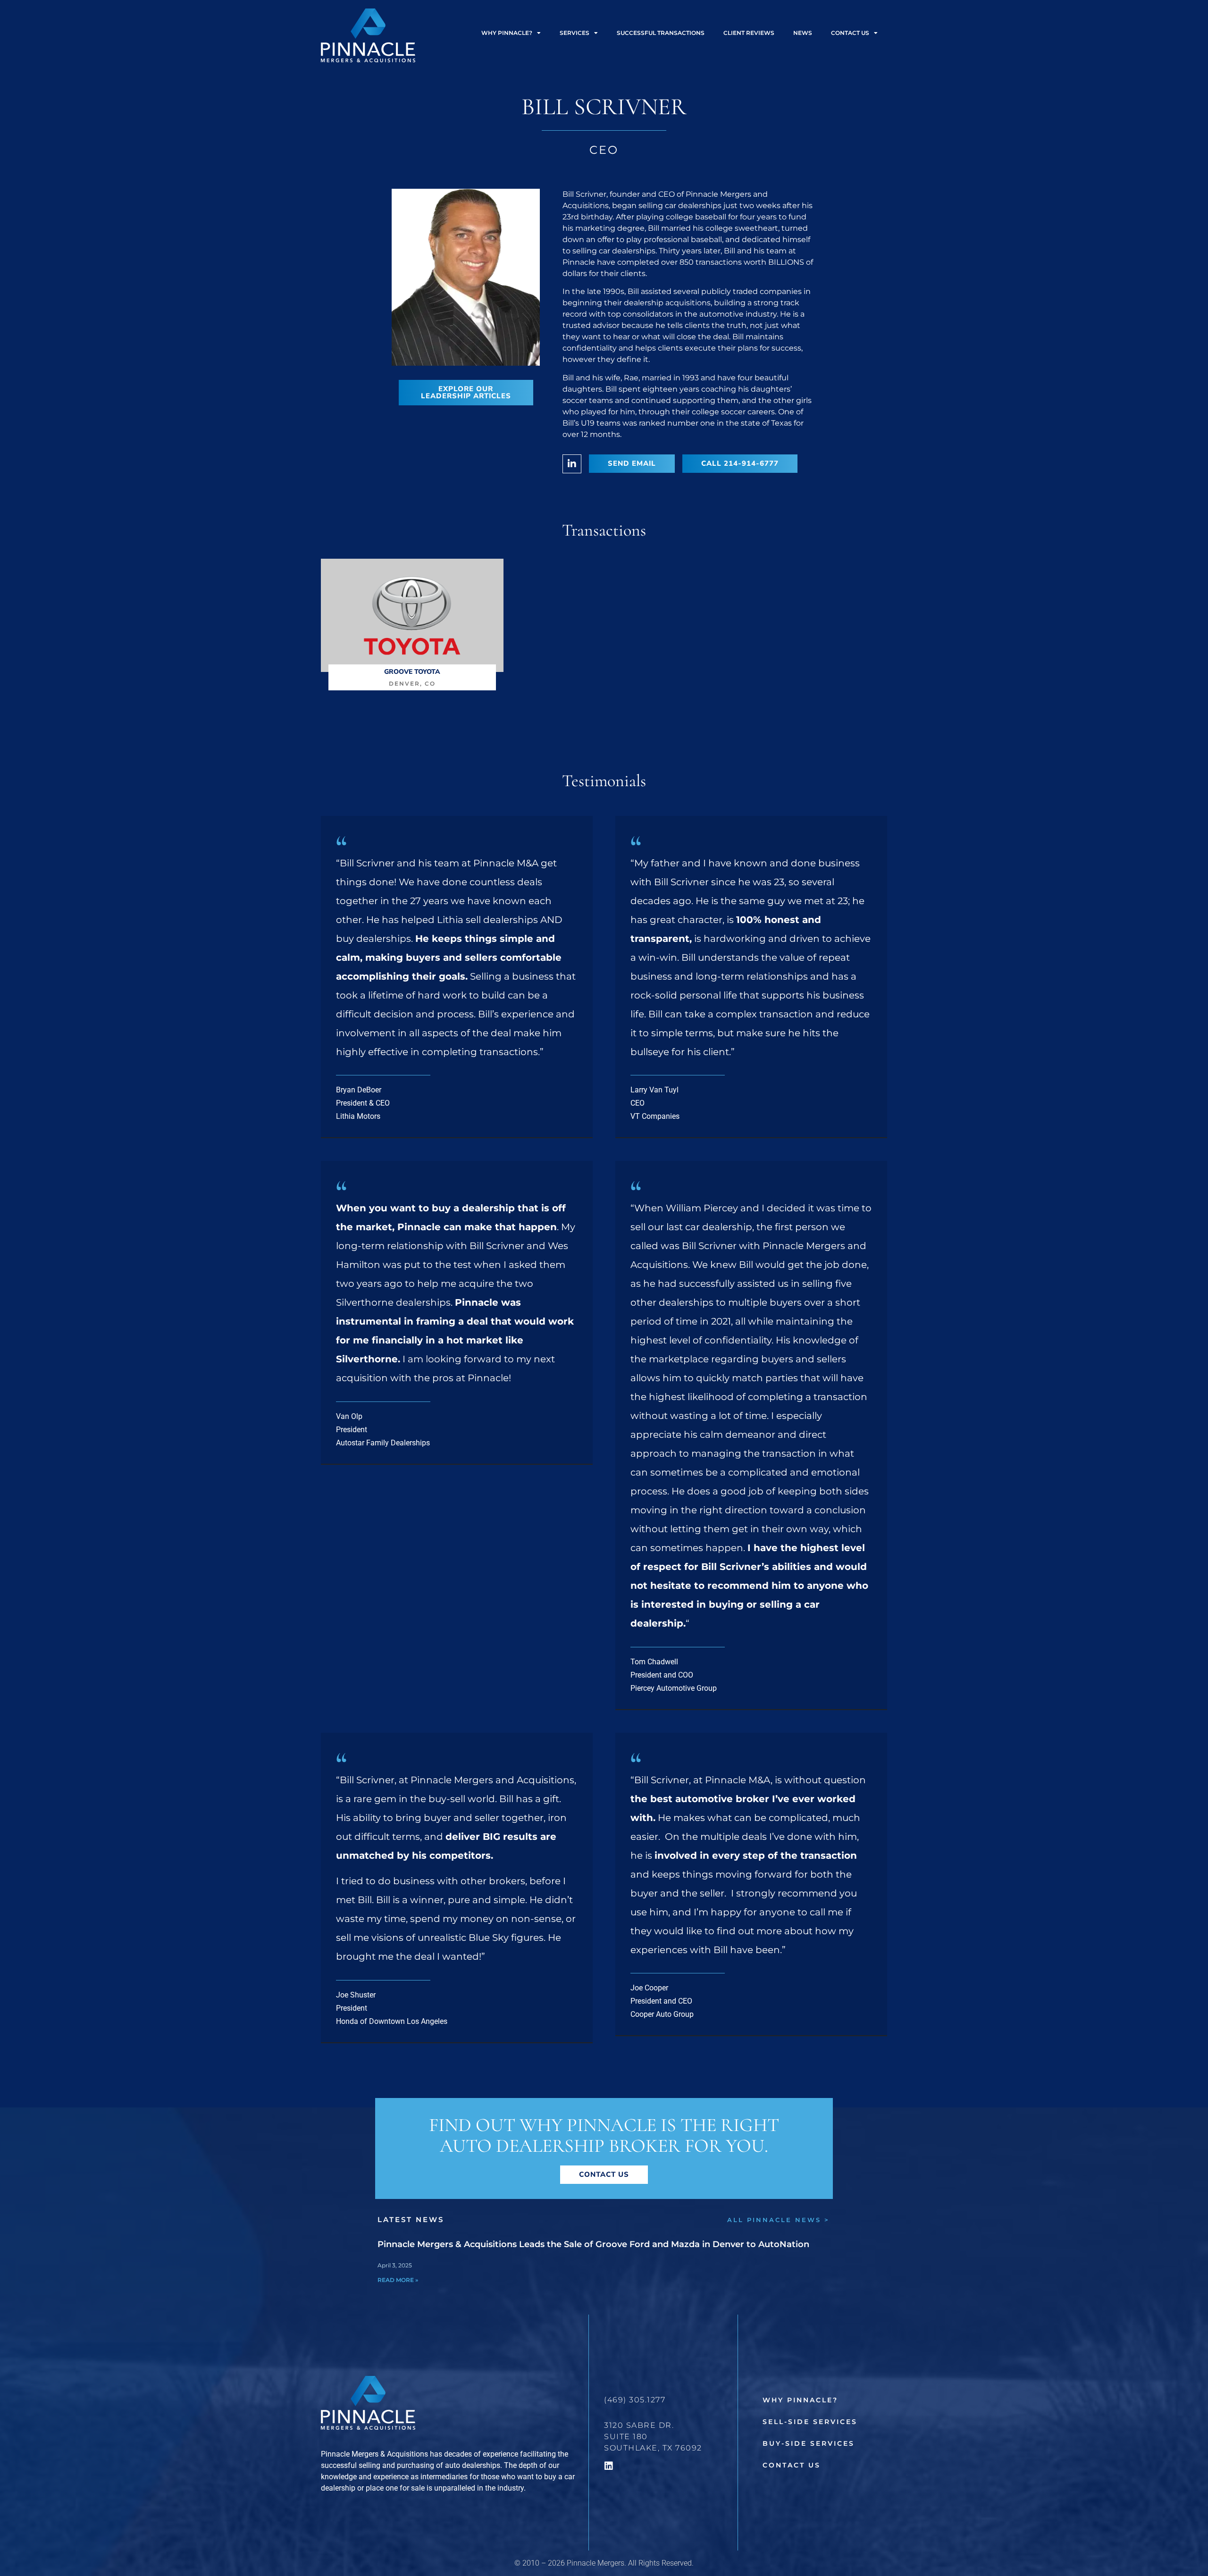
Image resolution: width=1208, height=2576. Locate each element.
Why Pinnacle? (507, 33)
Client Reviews (749, 33)
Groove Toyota (412, 672)
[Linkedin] (609, 2466)
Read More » (398, 2280)
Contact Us (792, 2465)
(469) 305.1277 (635, 2400)
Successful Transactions (661, 33)
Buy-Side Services (809, 2443)
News (803, 33)
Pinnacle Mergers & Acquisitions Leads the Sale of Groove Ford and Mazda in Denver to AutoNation (593, 2244)
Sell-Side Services (810, 2422)
